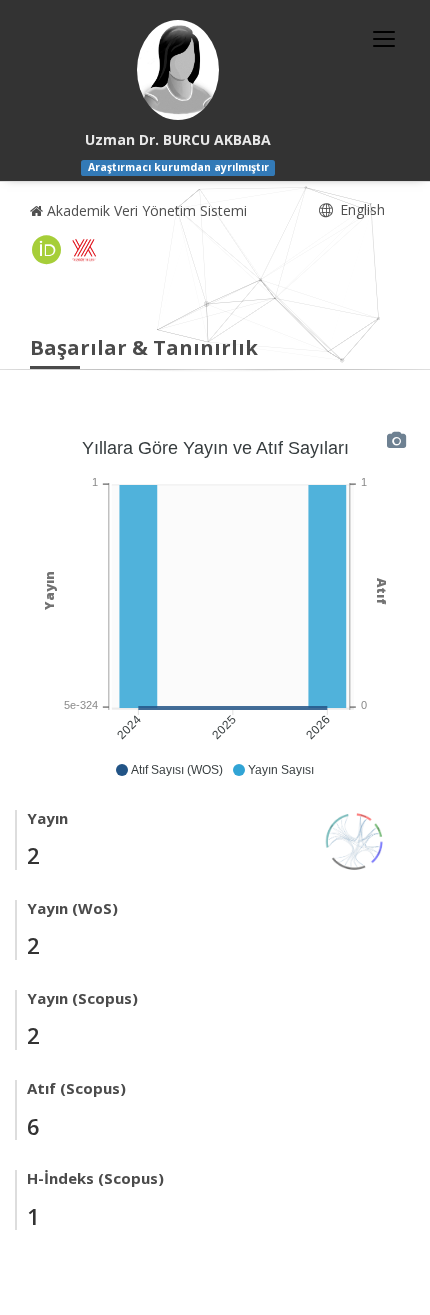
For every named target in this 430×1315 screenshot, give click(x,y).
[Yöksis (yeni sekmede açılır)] (84, 250)
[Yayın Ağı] (355, 839)
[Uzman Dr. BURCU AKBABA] (178, 70)
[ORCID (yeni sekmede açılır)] (47, 250)
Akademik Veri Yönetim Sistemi (145, 210)
